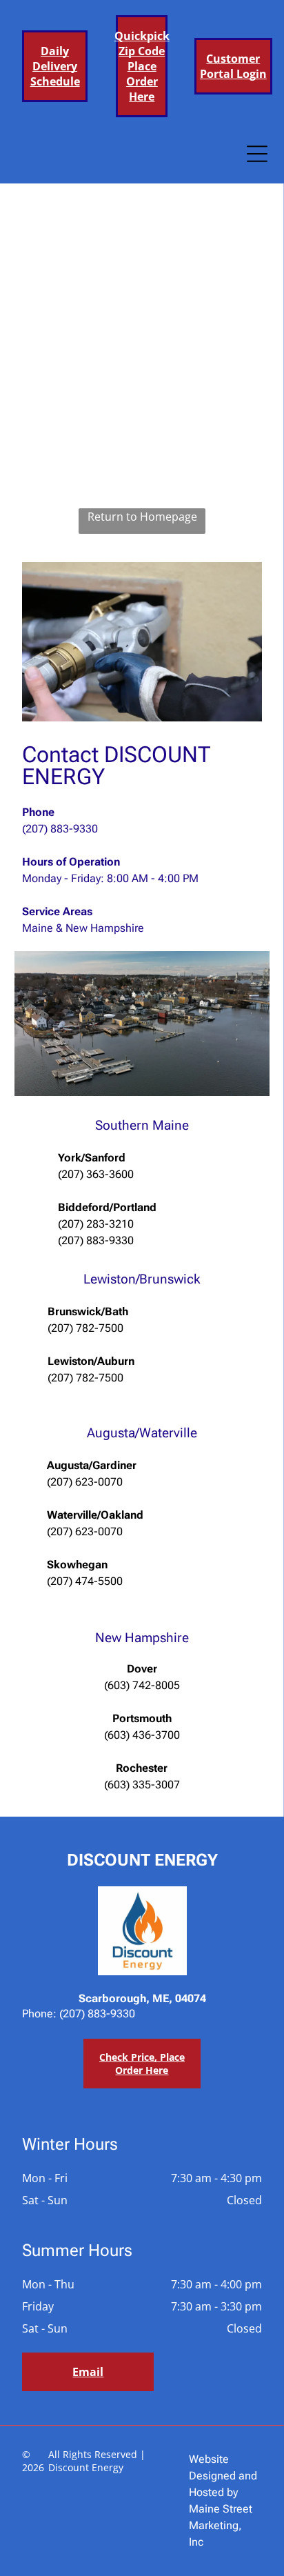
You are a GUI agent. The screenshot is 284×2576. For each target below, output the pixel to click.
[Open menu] (257, 154)
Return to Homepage (142, 517)
